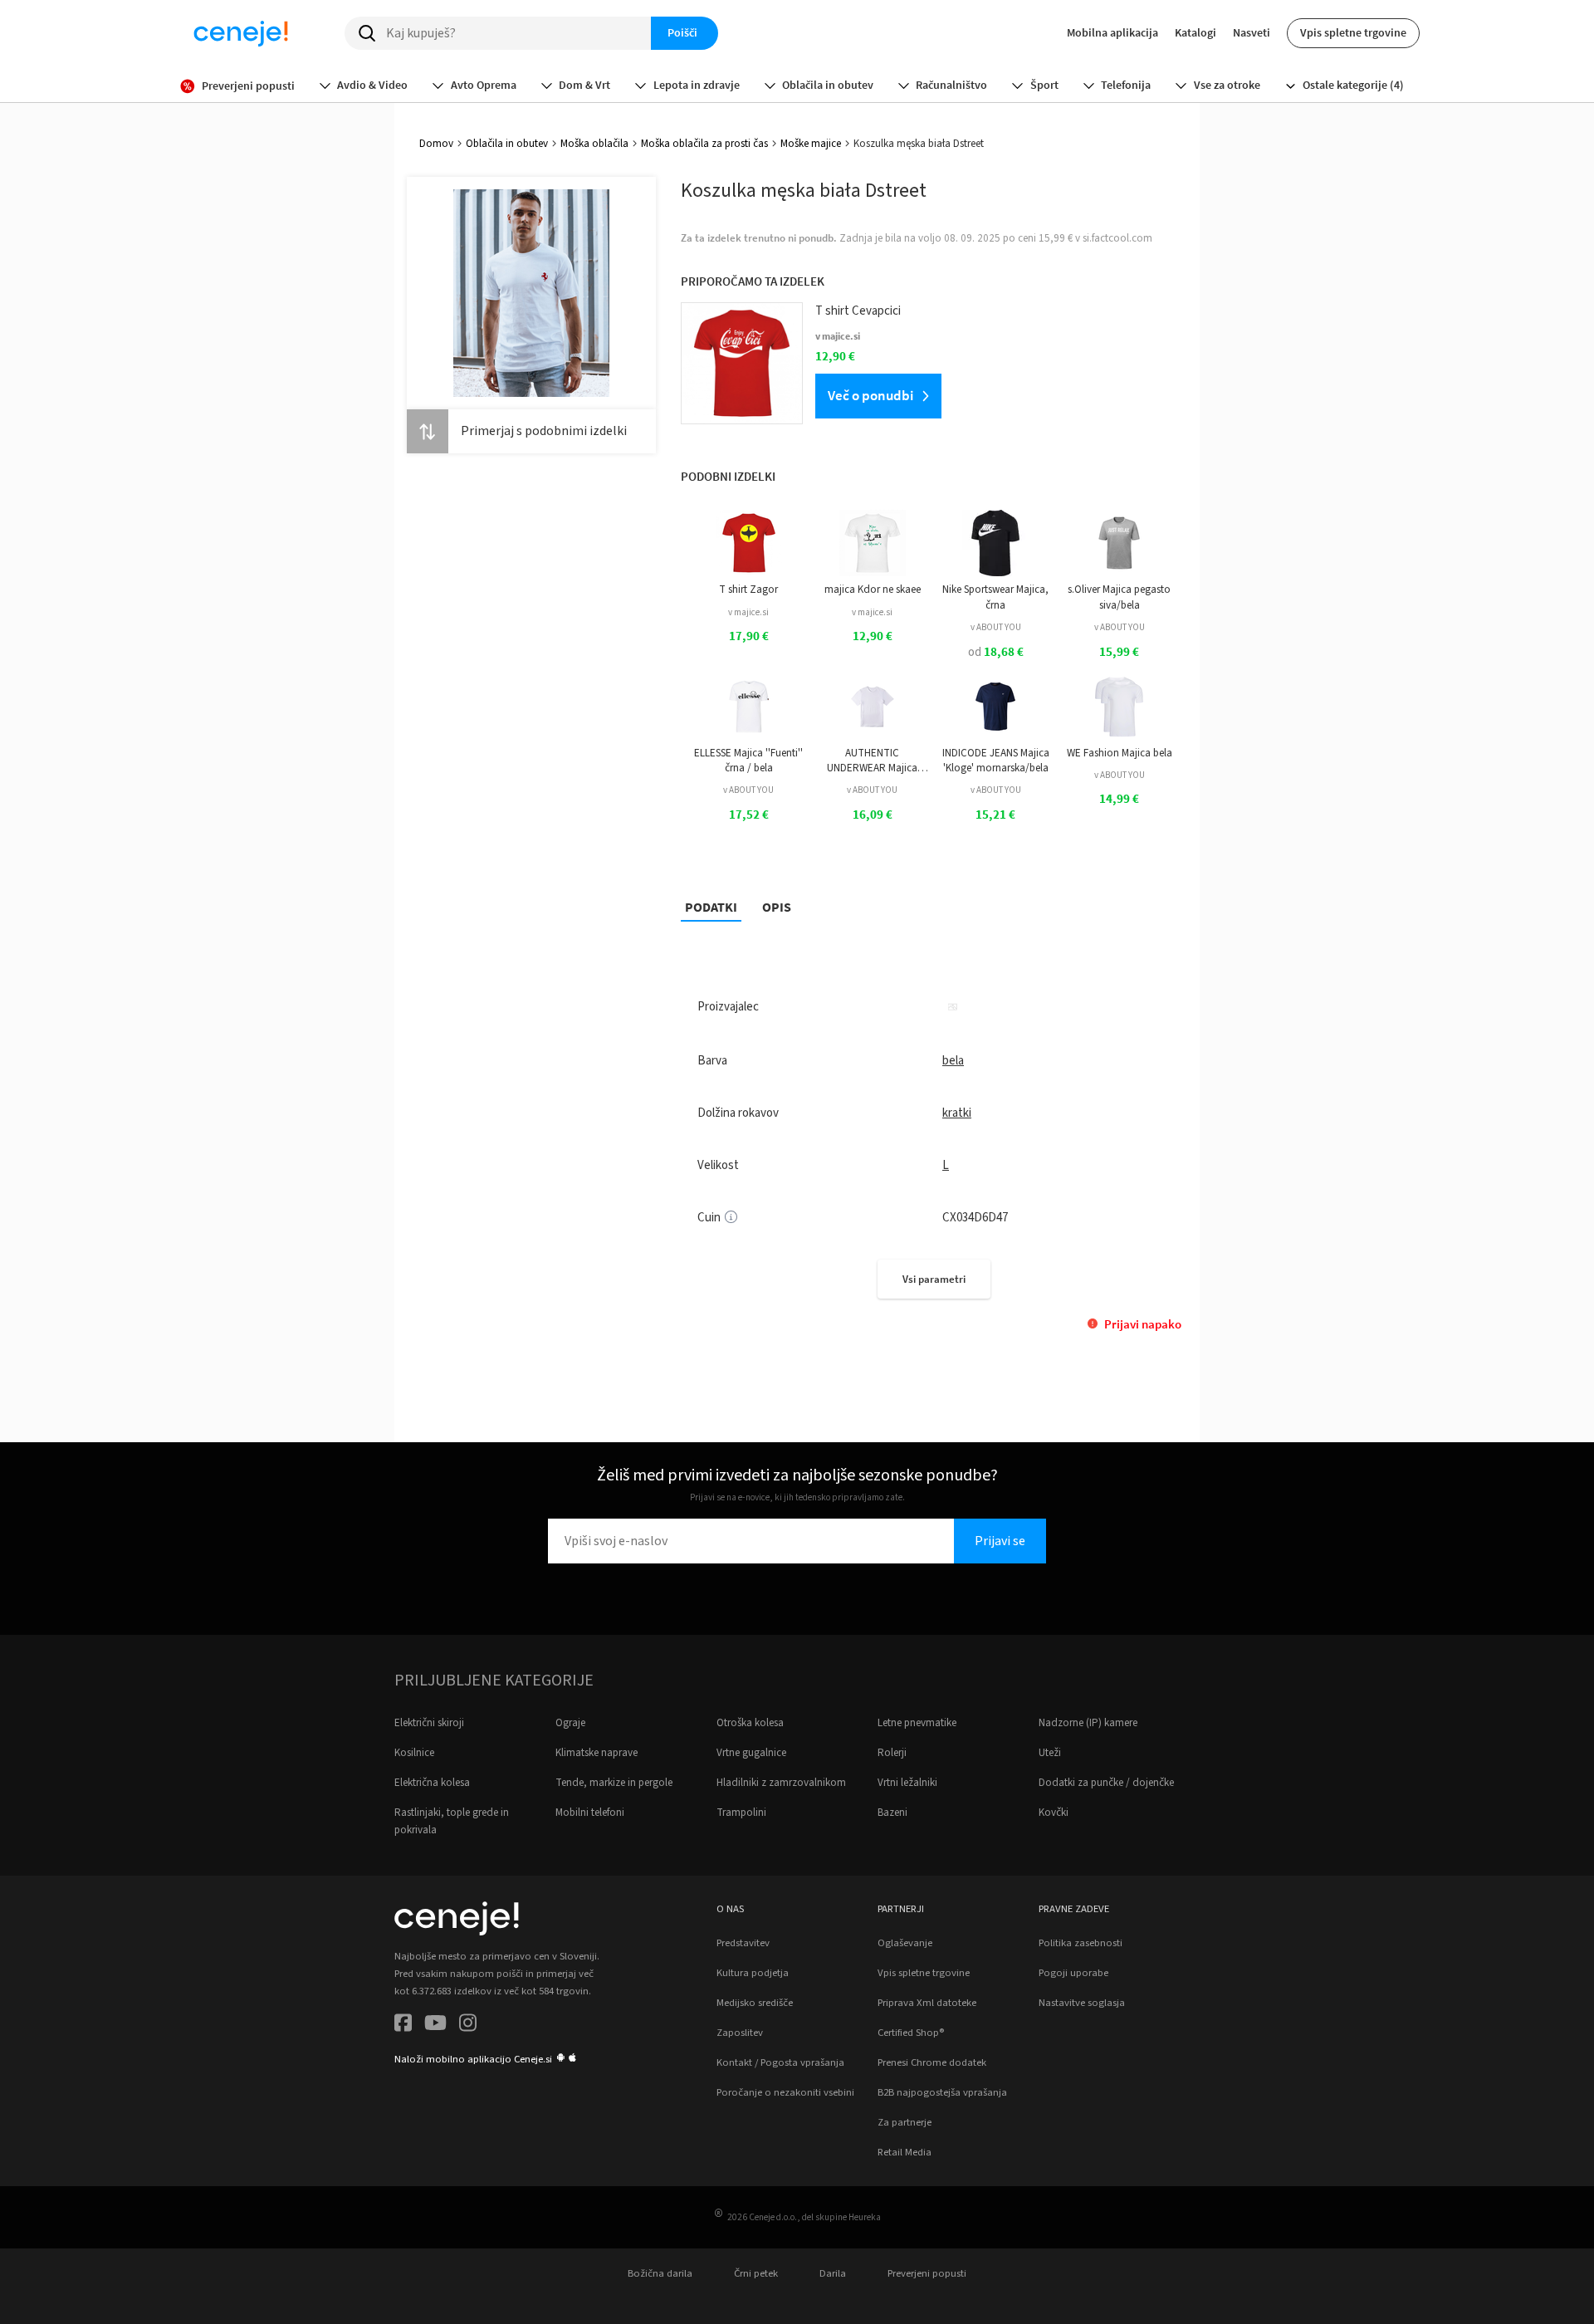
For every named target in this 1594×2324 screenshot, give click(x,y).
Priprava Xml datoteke (927, 2003)
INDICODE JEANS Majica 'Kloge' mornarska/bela (996, 761)
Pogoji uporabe (1073, 1973)
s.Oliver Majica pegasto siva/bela (1119, 597)
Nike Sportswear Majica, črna (995, 597)
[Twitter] (435, 2026)
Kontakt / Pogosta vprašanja (780, 2062)
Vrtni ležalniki (907, 1783)
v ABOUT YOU (996, 627)
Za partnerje (905, 2122)
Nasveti (1252, 32)
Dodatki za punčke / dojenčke (1106, 1783)
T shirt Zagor (748, 590)
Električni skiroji (429, 1723)
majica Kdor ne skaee (873, 590)
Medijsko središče (755, 2003)
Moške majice (811, 144)
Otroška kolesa (750, 1723)
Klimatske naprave (597, 1753)
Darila (833, 2273)
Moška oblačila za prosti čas (704, 144)
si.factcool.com (1117, 238)
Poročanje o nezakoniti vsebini (785, 2092)
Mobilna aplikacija (1112, 32)
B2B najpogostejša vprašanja (942, 2092)
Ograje (570, 1723)
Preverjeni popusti (927, 2273)
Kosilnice (414, 1753)
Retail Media (905, 2152)
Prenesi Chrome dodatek (932, 2062)
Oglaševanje (905, 1943)
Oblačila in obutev (507, 144)
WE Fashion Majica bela (1120, 753)
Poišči (682, 32)
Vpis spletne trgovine (1353, 32)
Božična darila (660, 2273)
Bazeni (892, 1813)
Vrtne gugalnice (751, 1753)
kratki (957, 1113)
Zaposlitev (740, 2033)
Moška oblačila (594, 144)
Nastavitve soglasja (1082, 2003)
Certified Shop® (911, 2033)
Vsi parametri (934, 1279)
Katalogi (1195, 32)
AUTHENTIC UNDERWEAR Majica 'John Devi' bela (872, 761)
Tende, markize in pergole (614, 1783)
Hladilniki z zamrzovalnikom (781, 1783)
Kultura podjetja (753, 1973)
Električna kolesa (432, 1783)
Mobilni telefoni (590, 1813)
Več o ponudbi (870, 395)
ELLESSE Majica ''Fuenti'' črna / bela (748, 761)
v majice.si (748, 612)
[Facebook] (403, 2026)
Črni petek (756, 2273)
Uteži (1050, 1753)
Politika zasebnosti (1081, 1943)
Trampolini (741, 1813)
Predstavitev (743, 1943)
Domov (436, 144)
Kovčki (1054, 1813)
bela (953, 1061)
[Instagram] (468, 2026)
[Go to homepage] (241, 33)
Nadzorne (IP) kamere (1088, 1723)
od (996, 652)
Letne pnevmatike (917, 1723)
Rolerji (892, 1753)
